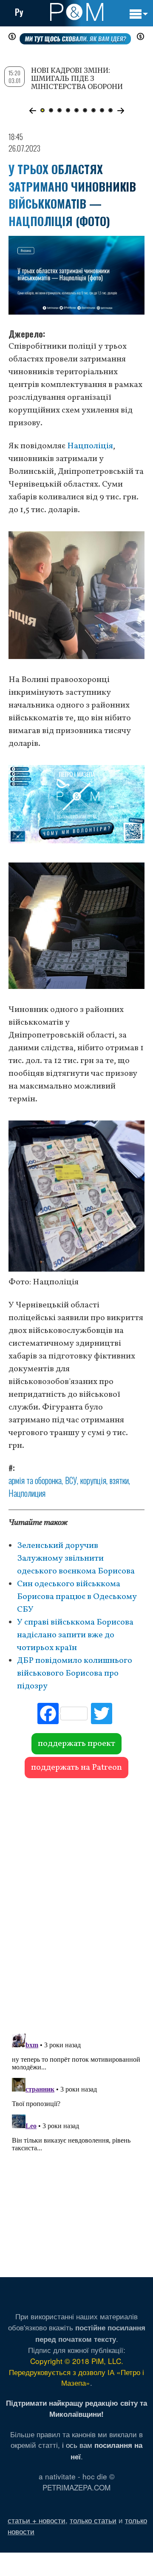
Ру (19, 12)
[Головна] (77, 12)
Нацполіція (90, 446)
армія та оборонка (35, 1480)
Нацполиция (27, 1493)
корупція (93, 1480)
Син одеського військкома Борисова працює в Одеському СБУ (77, 1597)
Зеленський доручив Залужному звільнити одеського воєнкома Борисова (76, 1559)
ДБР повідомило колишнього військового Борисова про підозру (75, 1673)
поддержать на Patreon (76, 1768)
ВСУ (71, 1480)
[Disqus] (76, 1902)
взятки (119, 1480)
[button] (33, 111)
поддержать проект (76, 1744)
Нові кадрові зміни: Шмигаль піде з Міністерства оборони (77, 78)
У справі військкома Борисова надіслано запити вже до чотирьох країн (75, 1635)
